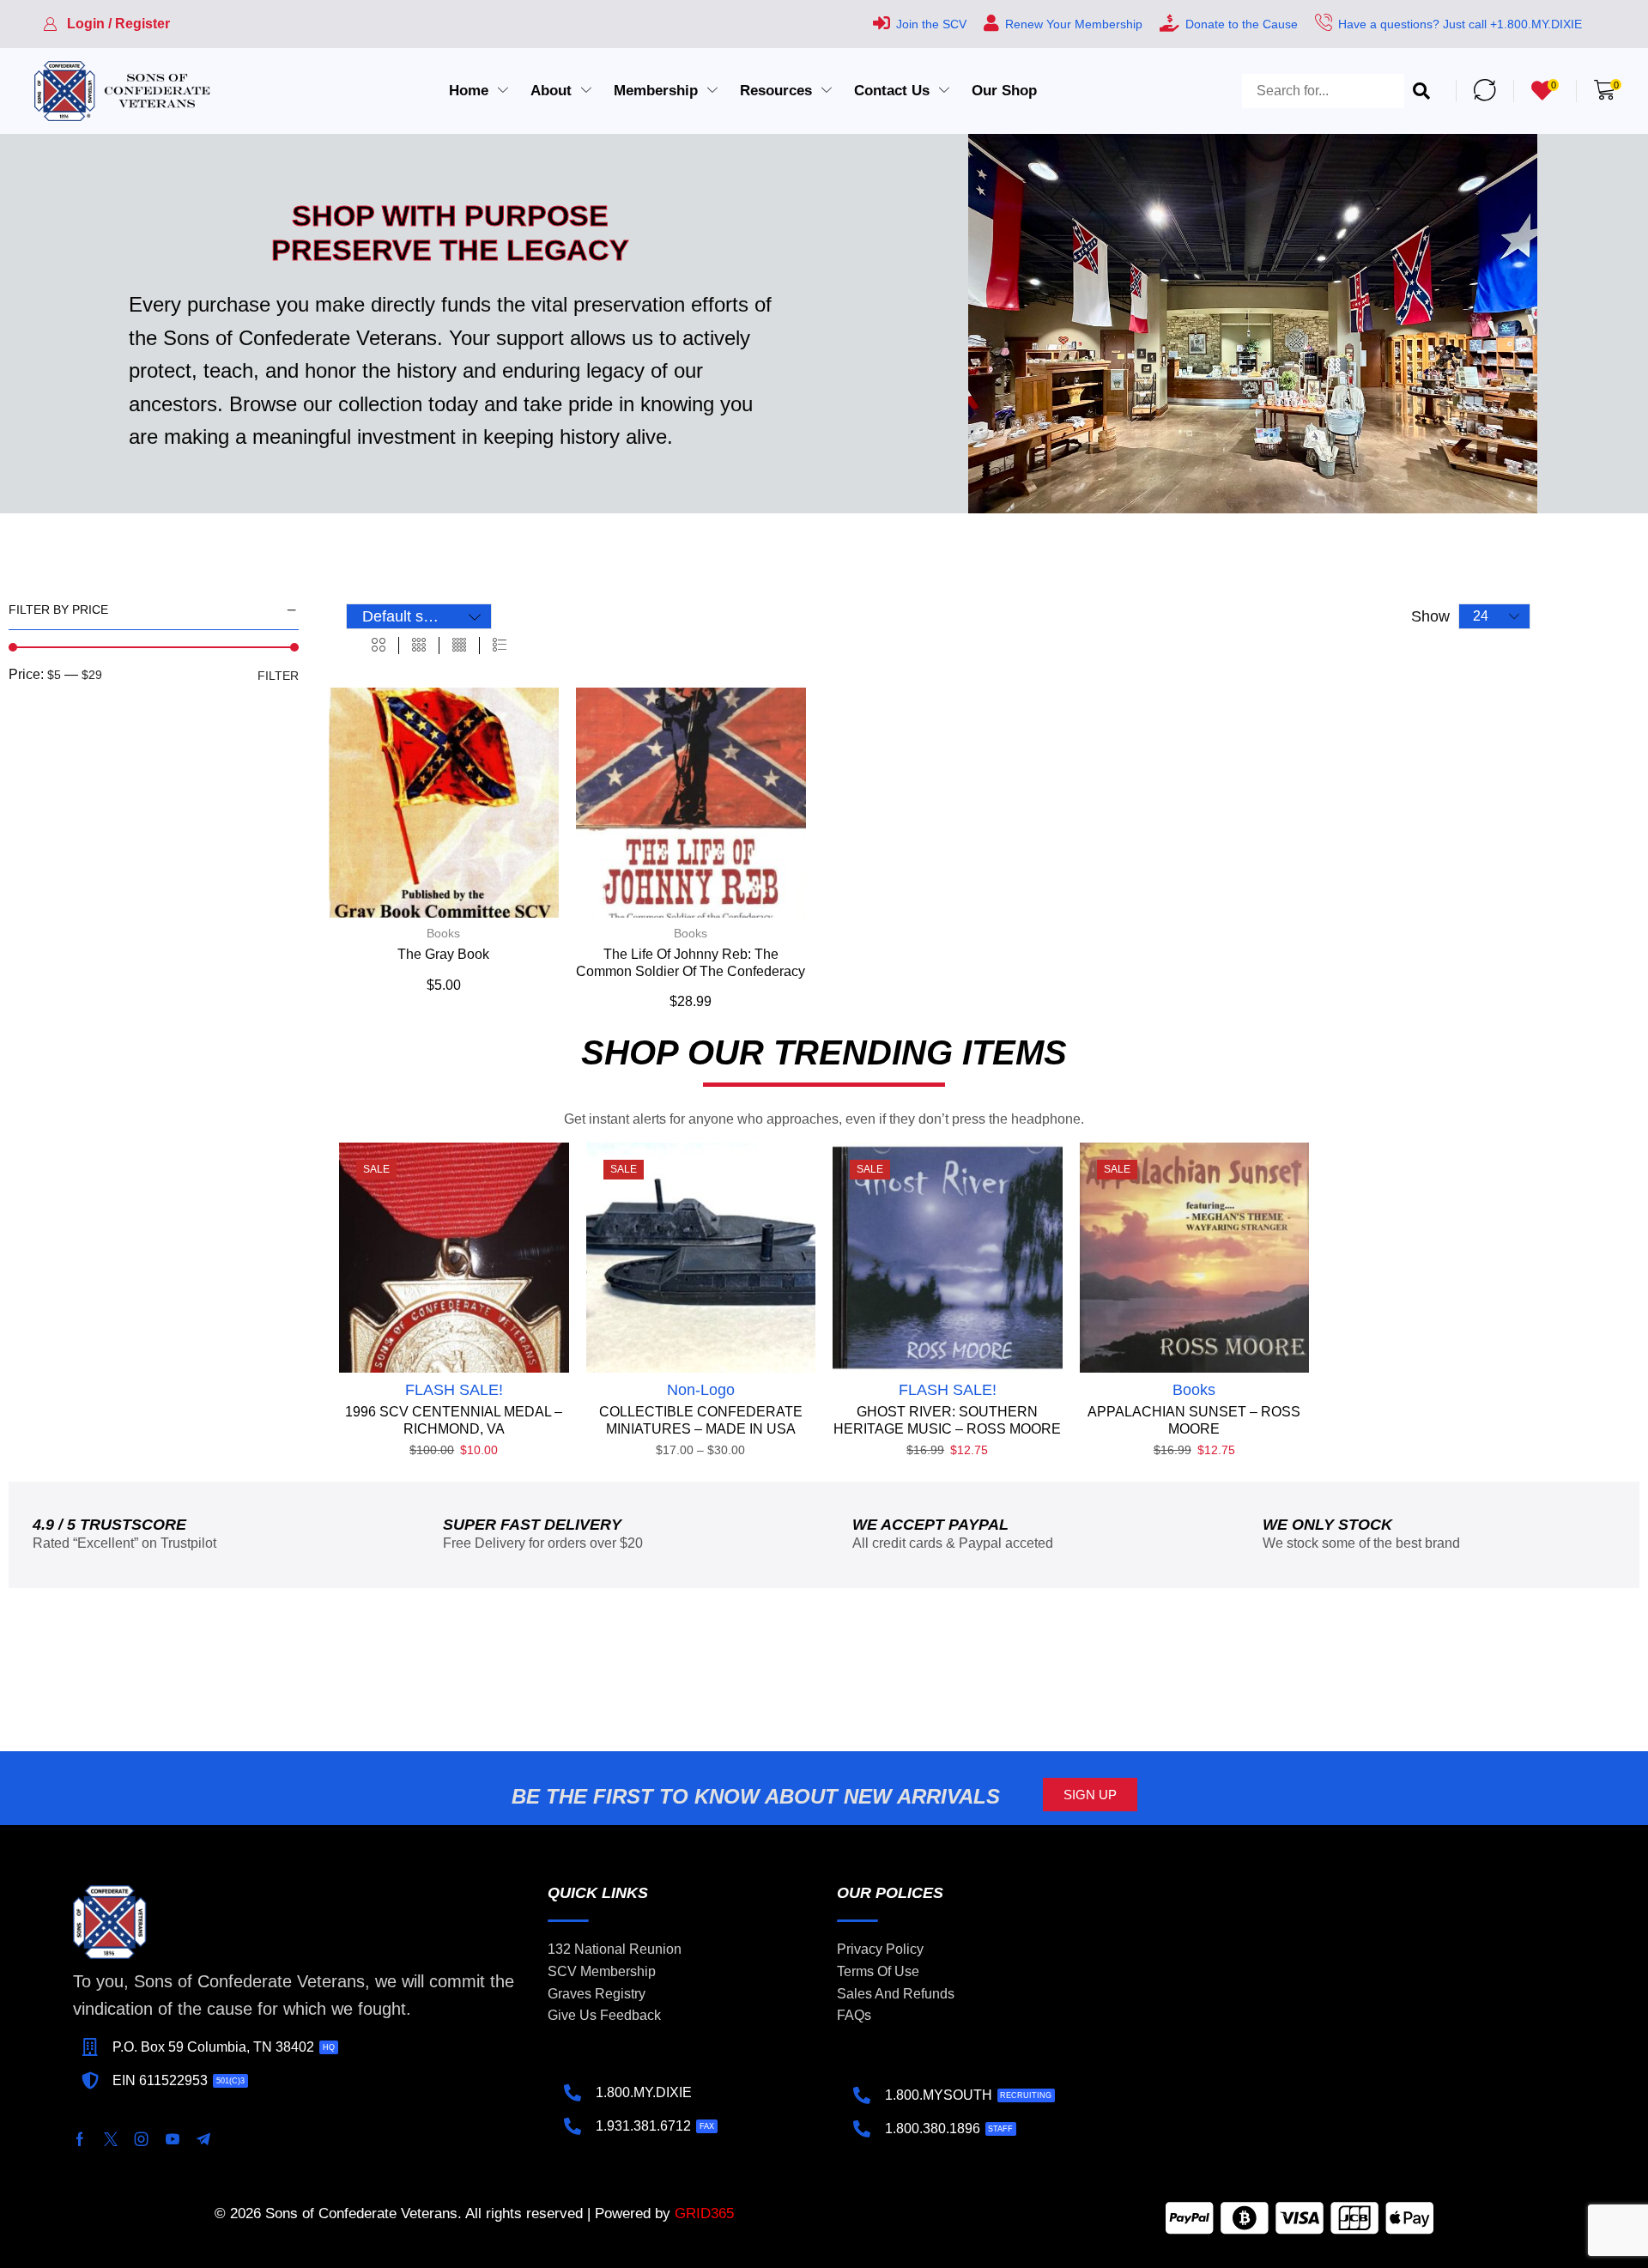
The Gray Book (443, 954)
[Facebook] (80, 2139)
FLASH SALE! (454, 1390)
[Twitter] (111, 2139)
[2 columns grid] (379, 646)
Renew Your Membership (1074, 24)
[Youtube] (173, 2139)
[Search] (1421, 91)
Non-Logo (701, 1390)
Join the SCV (931, 24)
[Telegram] (203, 2139)
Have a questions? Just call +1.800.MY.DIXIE (1460, 24)
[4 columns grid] (459, 646)
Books (443, 933)
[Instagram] (142, 2139)
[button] (106, 24)
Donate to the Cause (1242, 24)
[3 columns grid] (419, 646)
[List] (500, 646)
